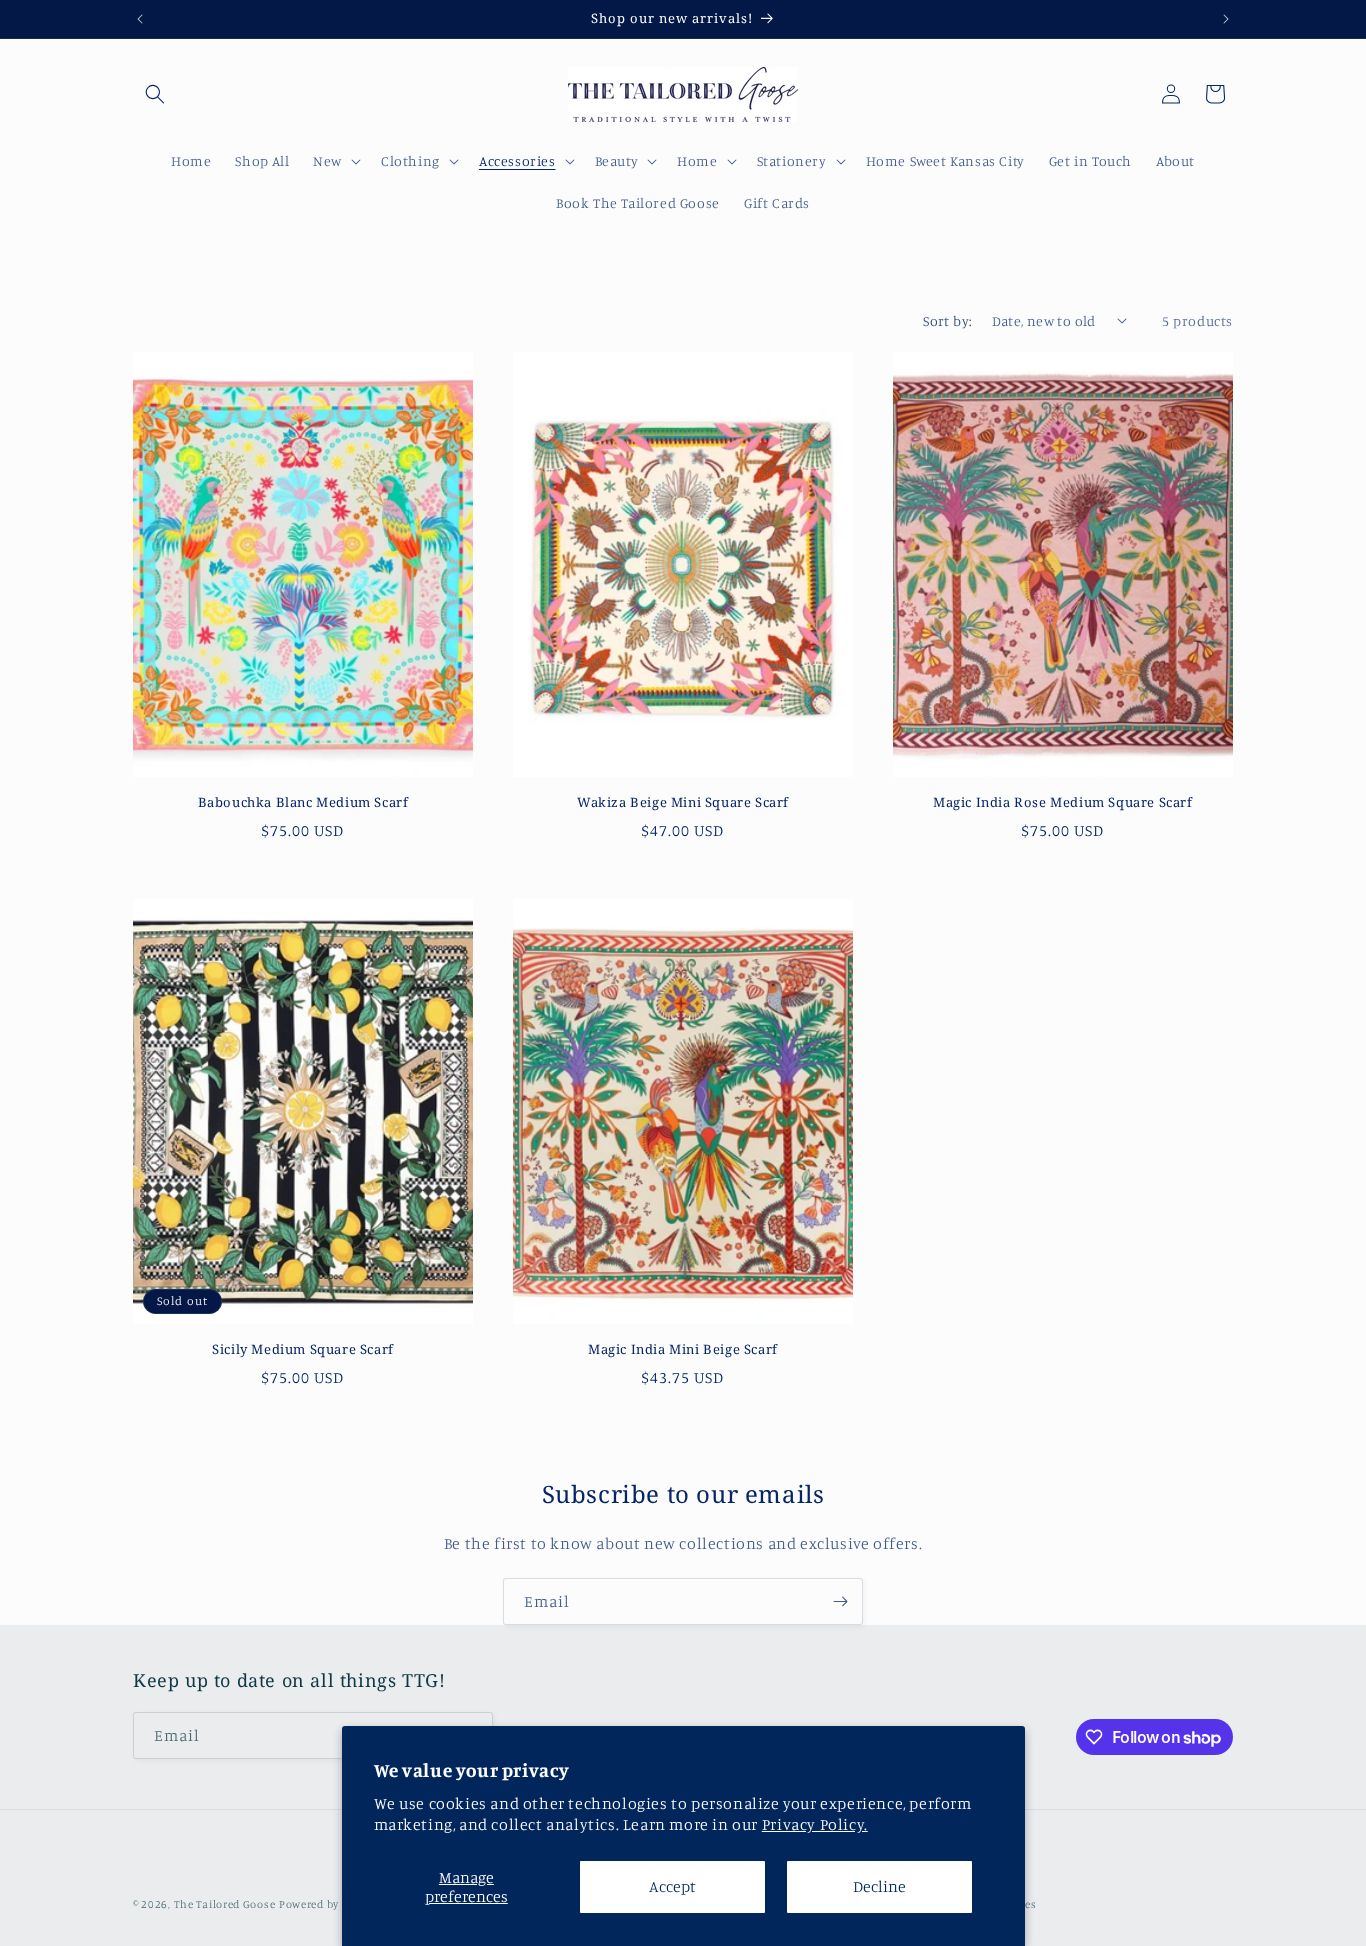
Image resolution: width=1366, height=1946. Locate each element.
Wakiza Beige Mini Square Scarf (683, 802)
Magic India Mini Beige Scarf (683, 1349)
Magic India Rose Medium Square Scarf (1063, 802)
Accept (672, 1886)
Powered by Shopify (331, 1904)
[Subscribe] (840, 1601)
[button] (155, 94)
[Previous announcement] (140, 19)
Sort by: (947, 320)
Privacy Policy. (815, 1824)
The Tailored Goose (225, 1904)
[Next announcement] (1226, 19)
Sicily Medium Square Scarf (303, 1349)
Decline (879, 1886)
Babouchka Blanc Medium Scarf (303, 802)
